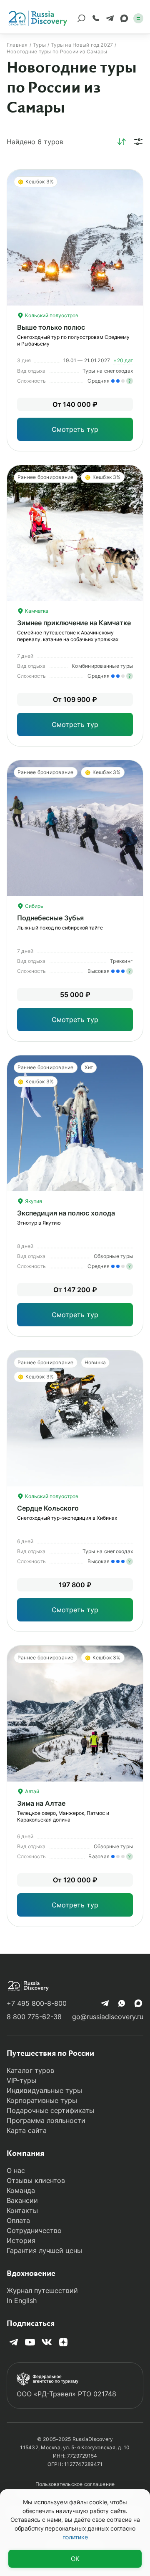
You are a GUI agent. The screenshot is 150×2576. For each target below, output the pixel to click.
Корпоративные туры (42, 2100)
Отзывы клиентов (36, 2180)
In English (22, 2300)
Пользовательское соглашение (75, 2484)
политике (75, 2537)
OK (75, 2559)
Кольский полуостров (51, 315)
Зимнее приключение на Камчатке (74, 623)
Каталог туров (30, 2070)
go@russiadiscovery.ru (108, 2017)
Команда (21, 2190)
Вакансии (22, 2200)
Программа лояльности (46, 2120)
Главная (17, 45)
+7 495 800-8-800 (37, 2003)
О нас (16, 2170)
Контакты (22, 2210)
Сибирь (34, 906)
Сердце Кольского (48, 1508)
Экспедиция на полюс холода (66, 1213)
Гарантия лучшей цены (44, 2250)
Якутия (33, 1201)
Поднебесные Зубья (50, 918)
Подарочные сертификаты (50, 2110)
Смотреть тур (75, 429)
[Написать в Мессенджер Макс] (124, 18)
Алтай (31, 1791)
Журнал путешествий (42, 2290)
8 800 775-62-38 (34, 2017)
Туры (39, 45)
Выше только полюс (51, 327)
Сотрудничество (34, 2230)
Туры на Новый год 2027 (82, 45)
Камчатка (36, 611)
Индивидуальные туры (44, 2090)
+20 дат (123, 360)
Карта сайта (27, 2130)
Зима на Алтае (41, 1803)
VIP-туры (21, 2080)
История (21, 2240)
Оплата (18, 2220)
